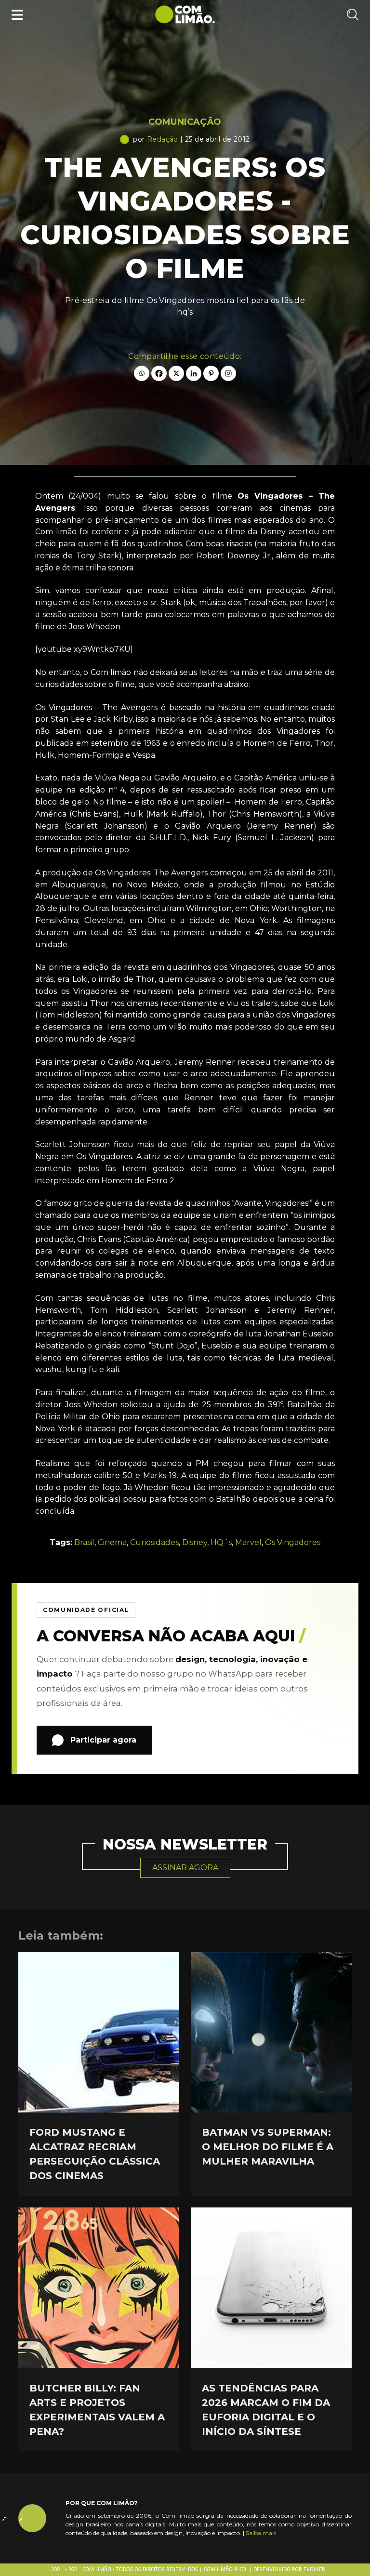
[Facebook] (159, 373)
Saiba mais (261, 2533)
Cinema (112, 1542)
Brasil (84, 1542)
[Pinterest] (211, 373)
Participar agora (103, 1740)
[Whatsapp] (142, 373)
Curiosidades (154, 1542)
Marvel (248, 1542)
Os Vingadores (293, 1542)
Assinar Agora (185, 1868)
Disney (195, 1542)
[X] (176, 373)
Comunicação (185, 122)
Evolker (314, 2570)
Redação (163, 139)
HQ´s (221, 1542)
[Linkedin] (194, 373)
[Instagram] (228, 373)
